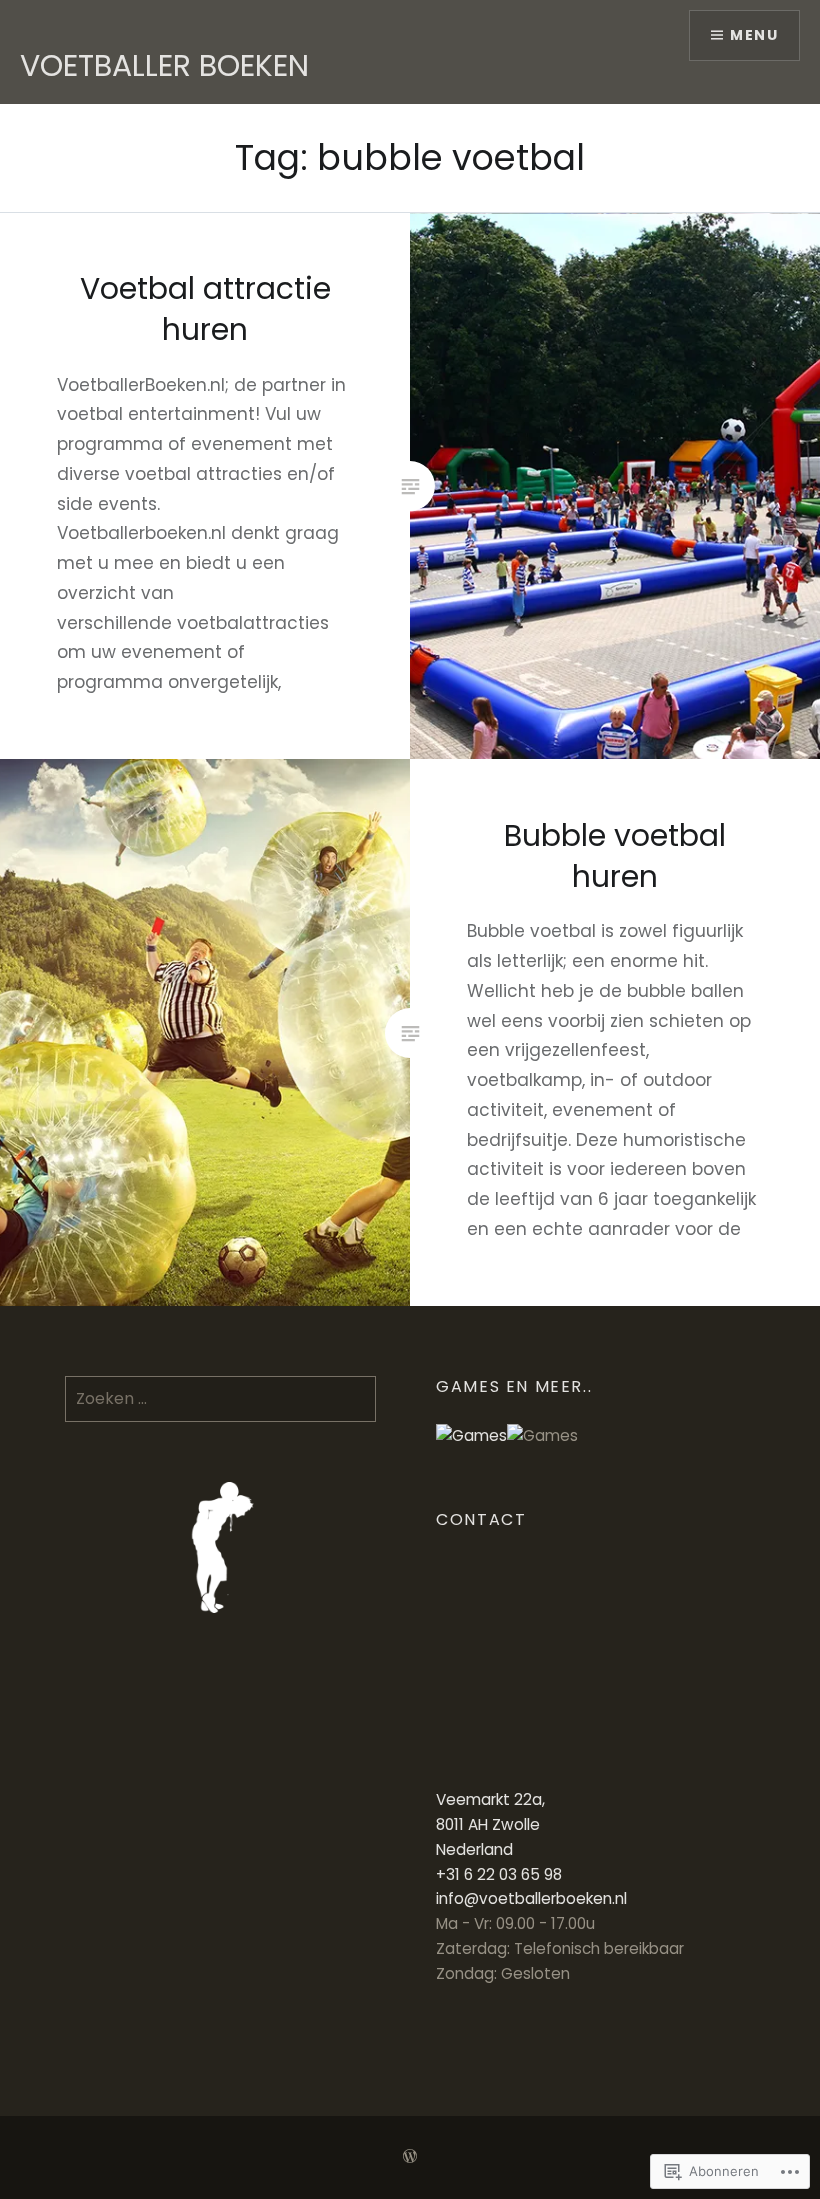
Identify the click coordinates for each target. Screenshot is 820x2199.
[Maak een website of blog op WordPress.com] (410, 2157)
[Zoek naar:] (220, 1398)
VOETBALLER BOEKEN (164, 65)
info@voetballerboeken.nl (531, 1898)
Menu (754, 35)
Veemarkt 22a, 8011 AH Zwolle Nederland (490, 1824)
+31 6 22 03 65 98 (499, 1874)
